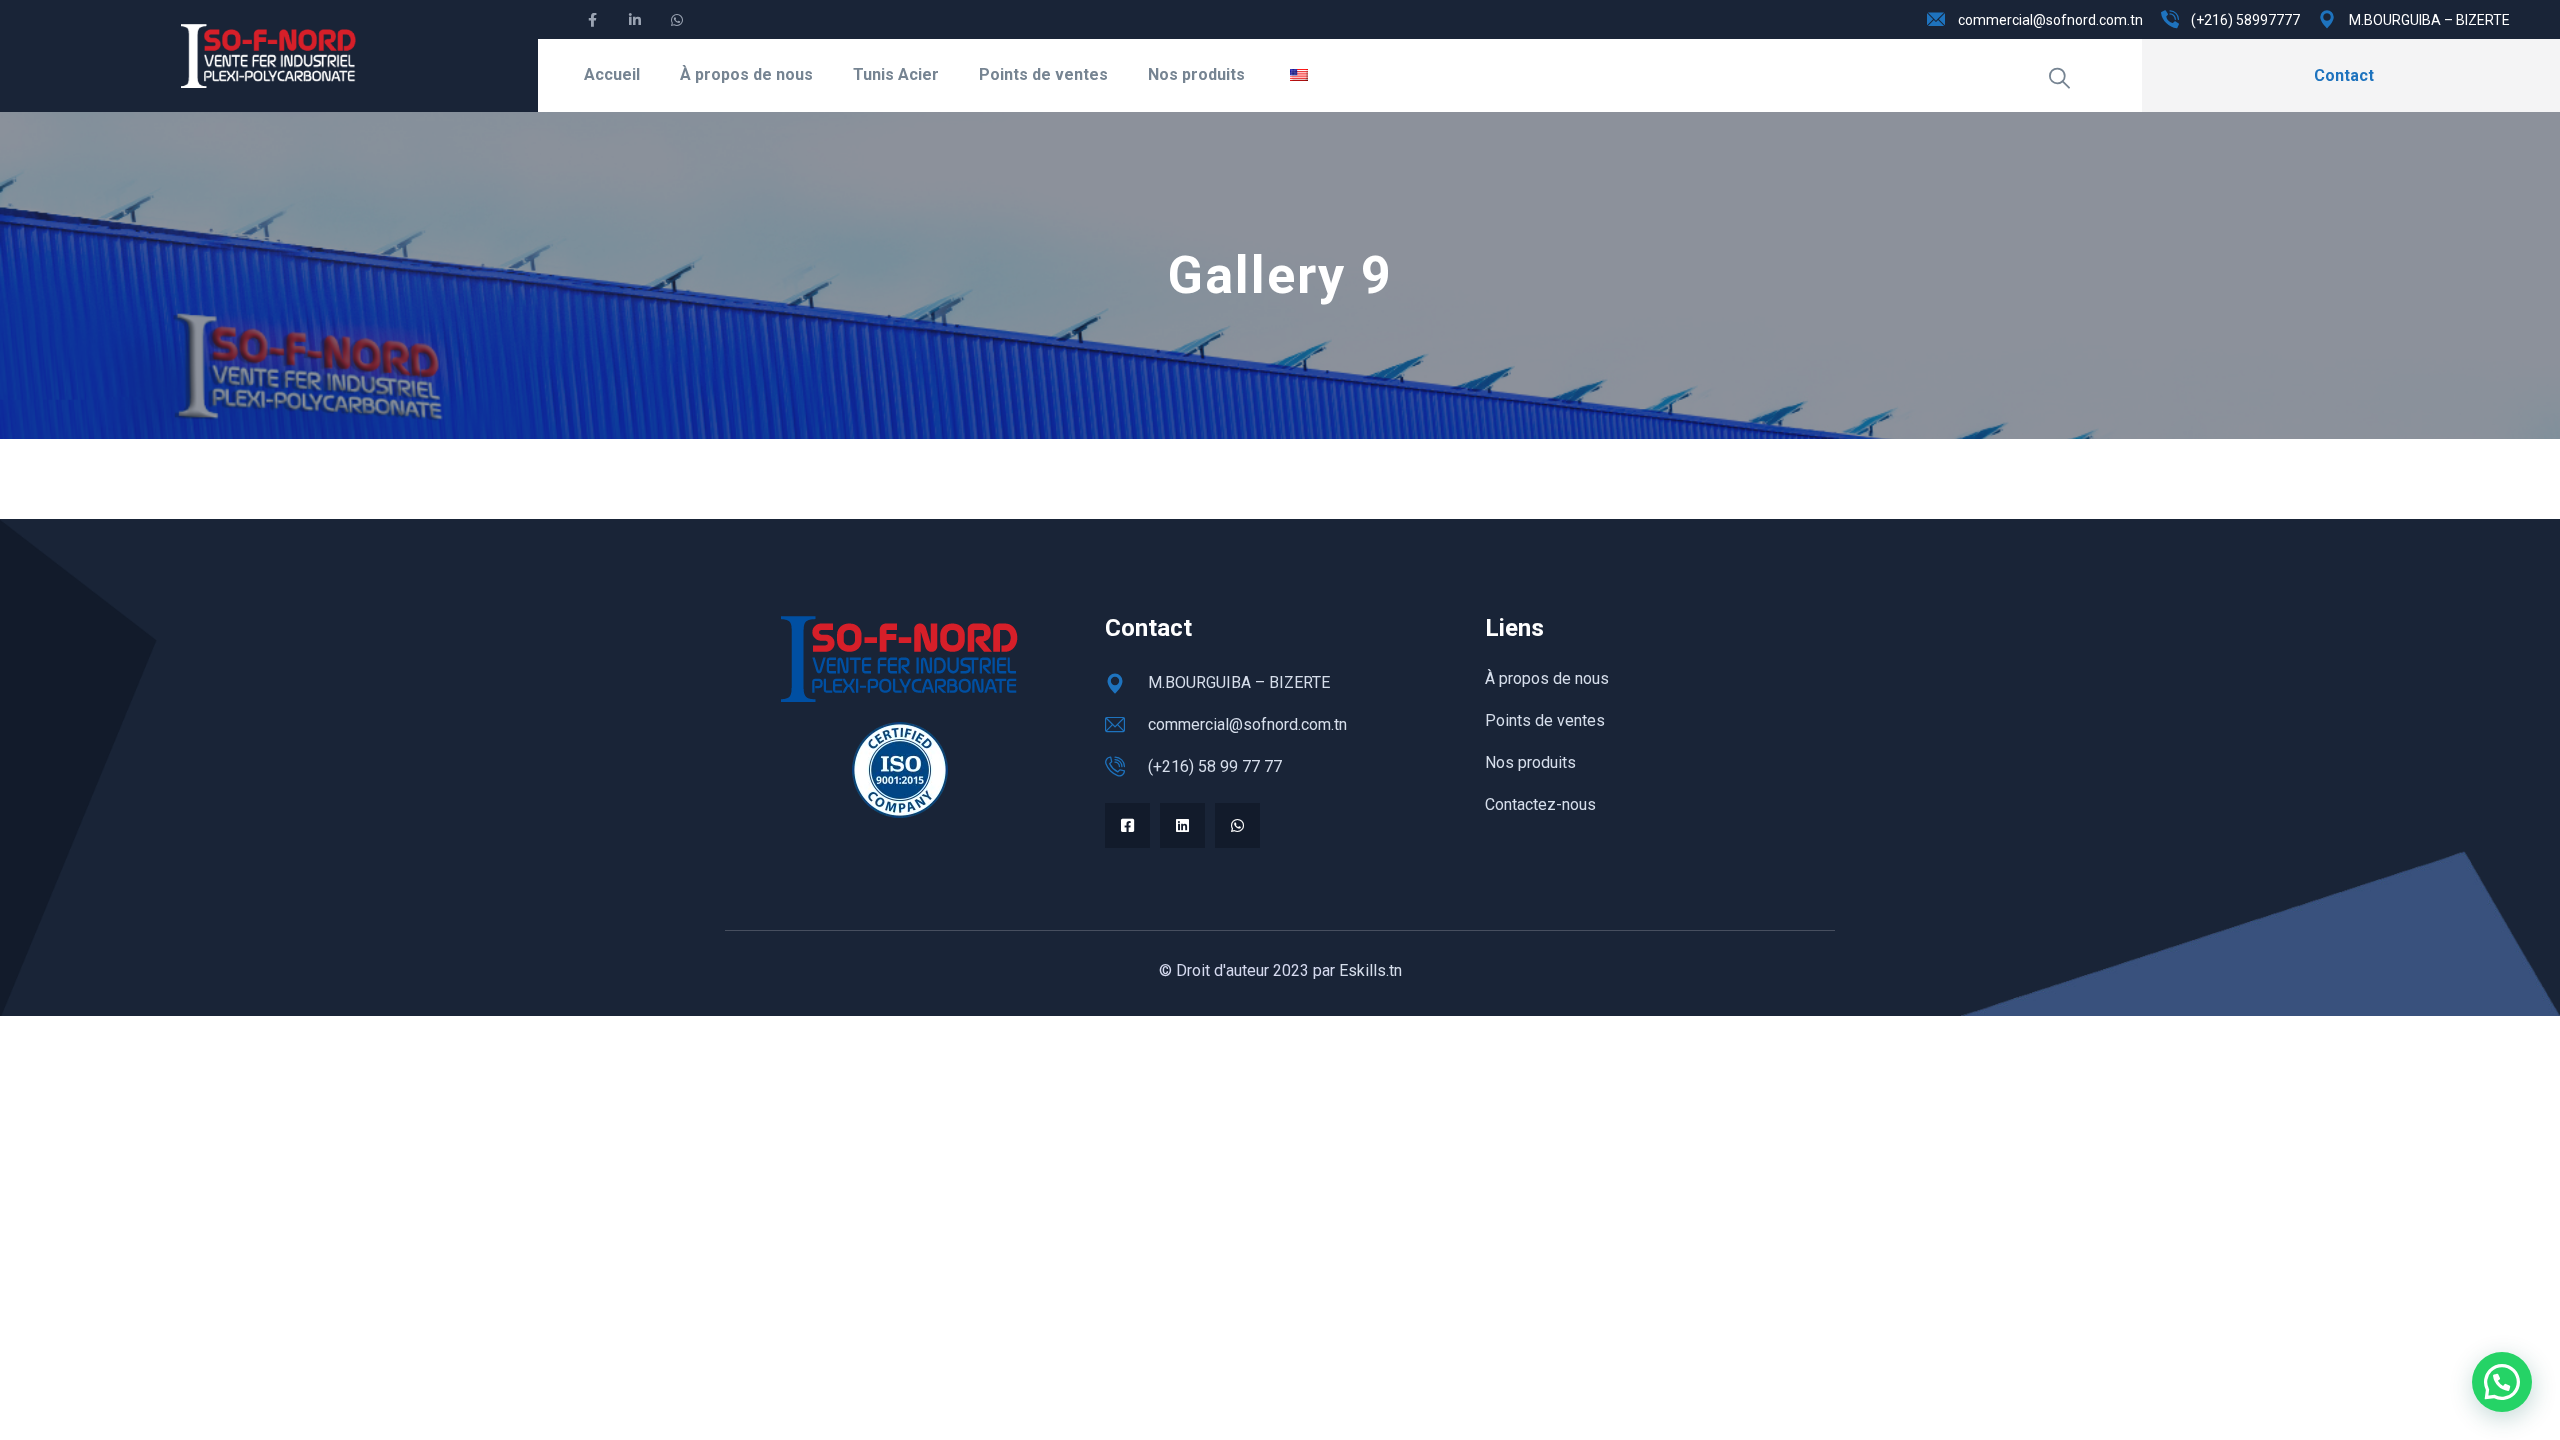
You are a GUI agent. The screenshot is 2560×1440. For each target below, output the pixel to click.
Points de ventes (1043, 74)
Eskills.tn (1370, 970)
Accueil (612, 74)
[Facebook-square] (1127, 825)
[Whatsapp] (1237, 825)
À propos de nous (746, 74)
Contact (2344, 75)
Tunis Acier (896, 74)
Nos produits (1196, 74)
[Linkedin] (1182, 825)
